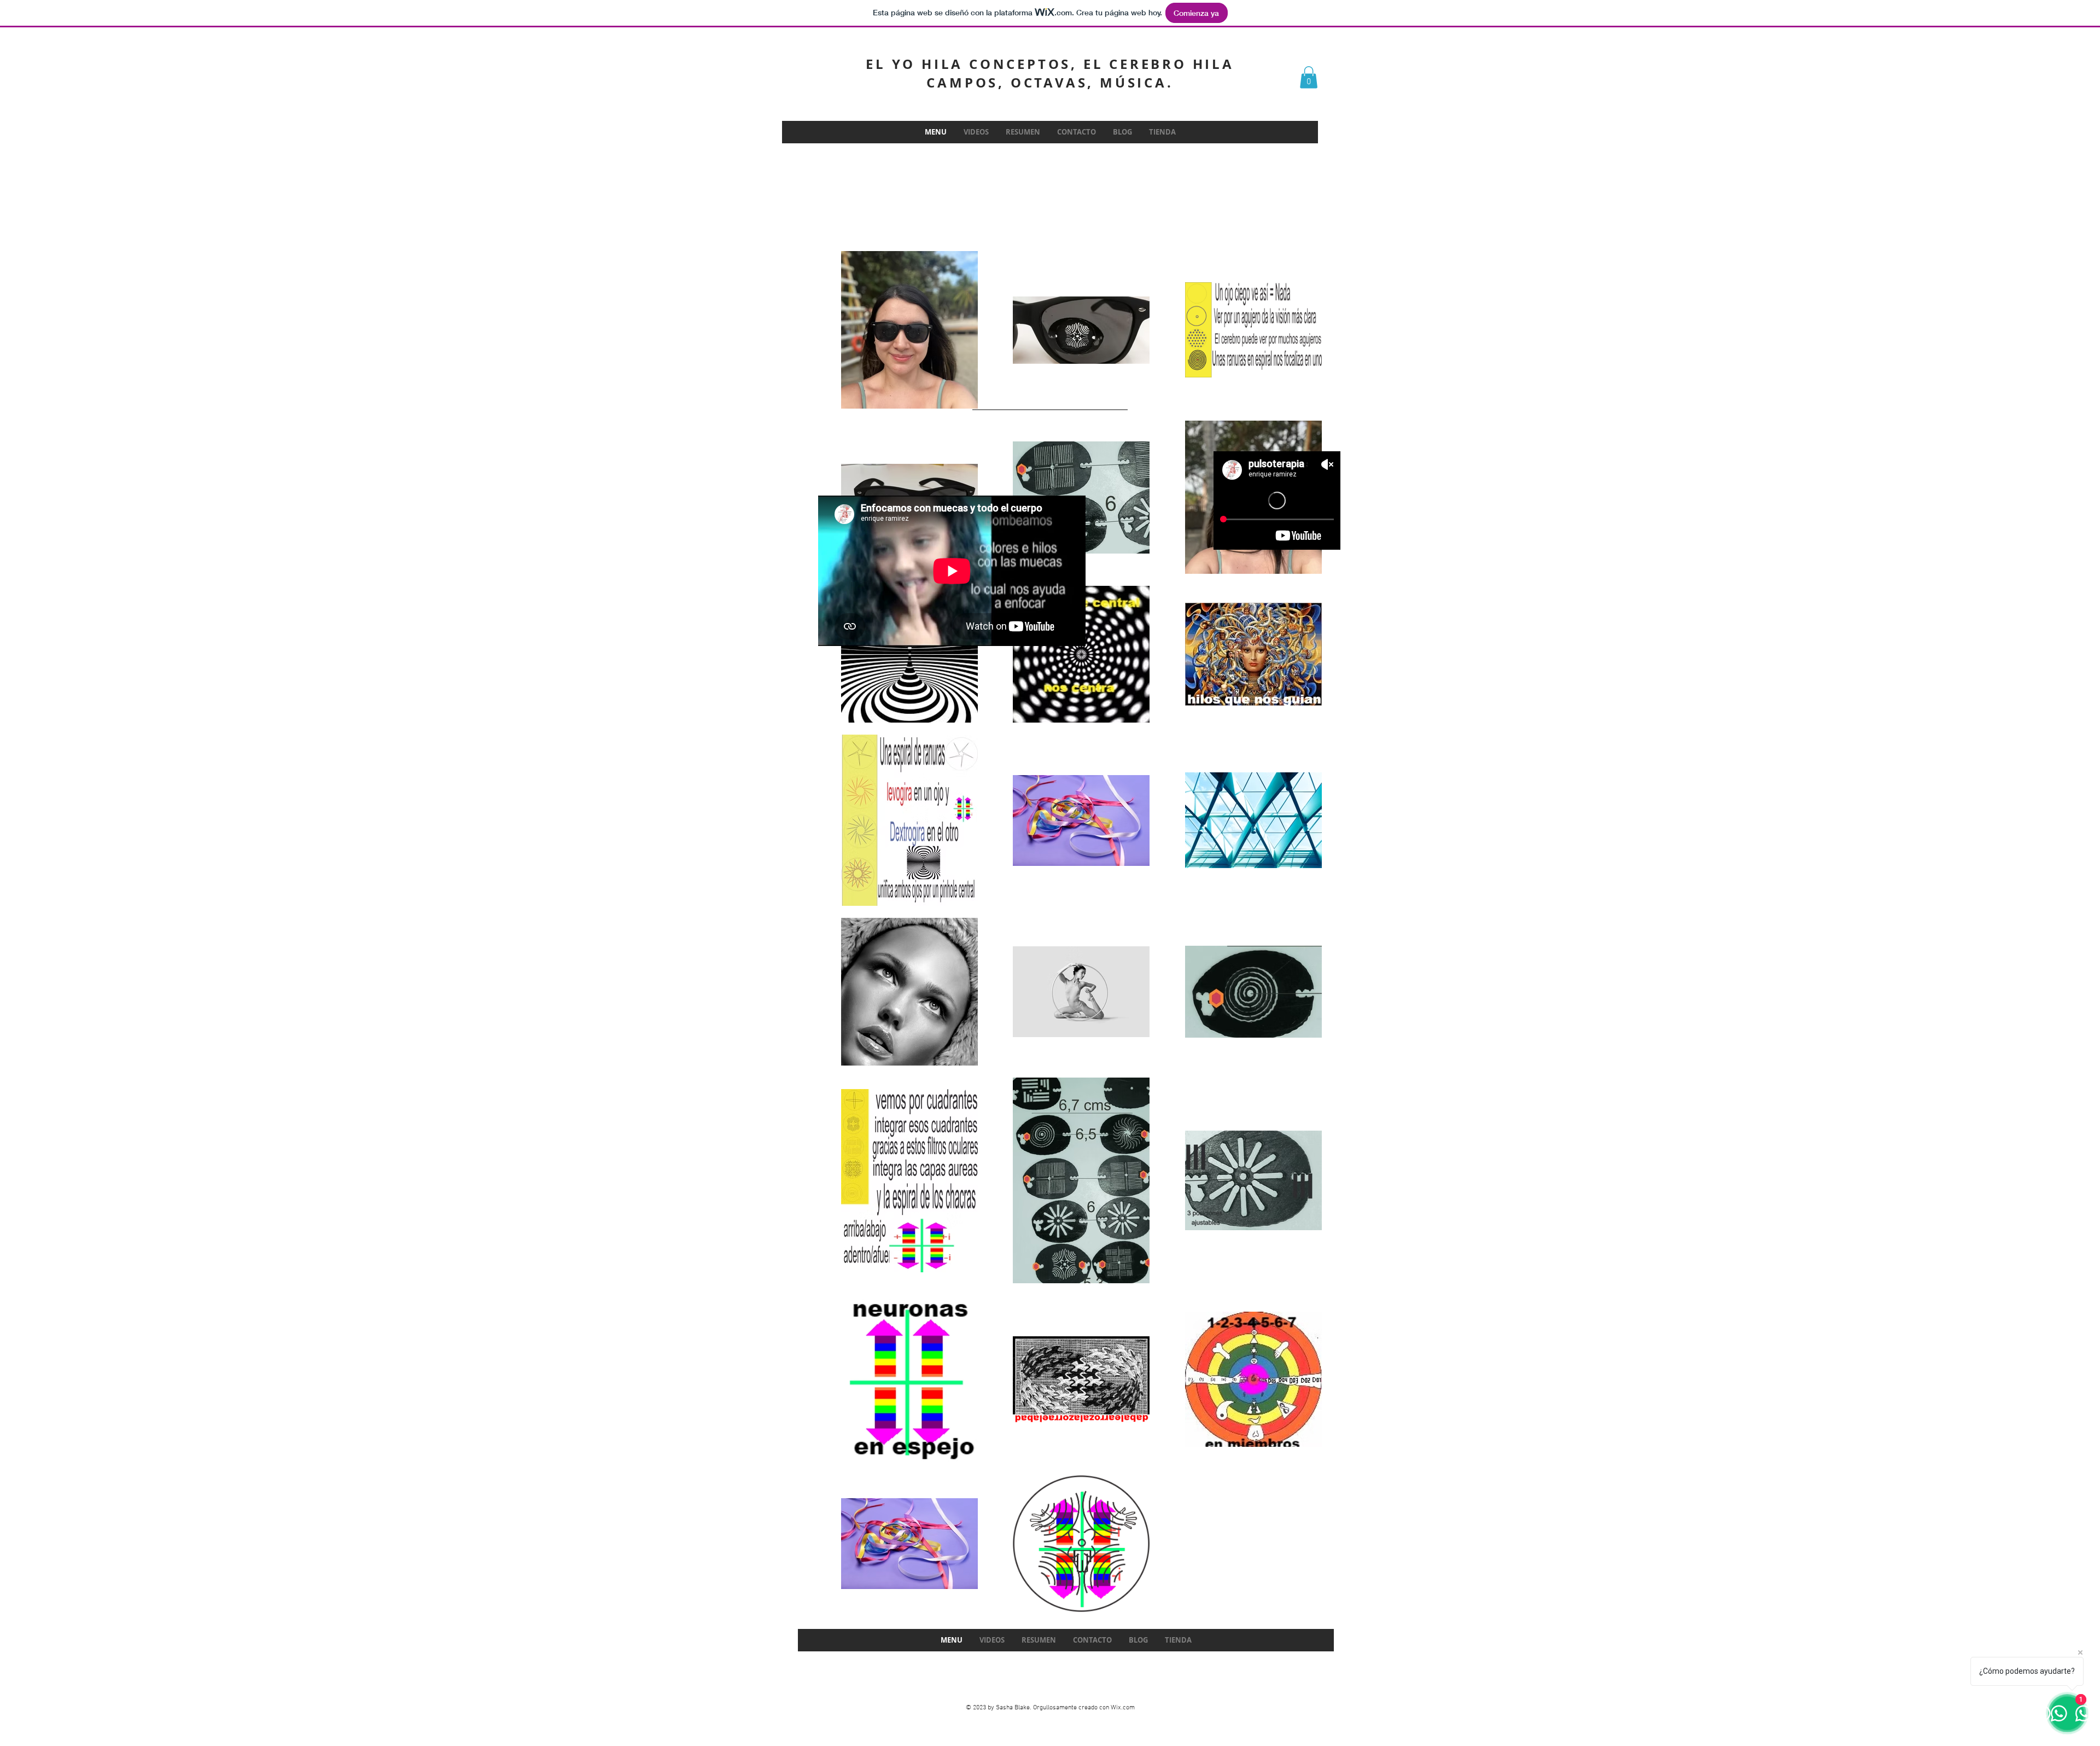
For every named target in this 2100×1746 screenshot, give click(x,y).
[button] (1309, 77)
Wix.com (1123, 1708)
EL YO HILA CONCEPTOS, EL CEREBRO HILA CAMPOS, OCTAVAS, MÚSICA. (1050, 73)
